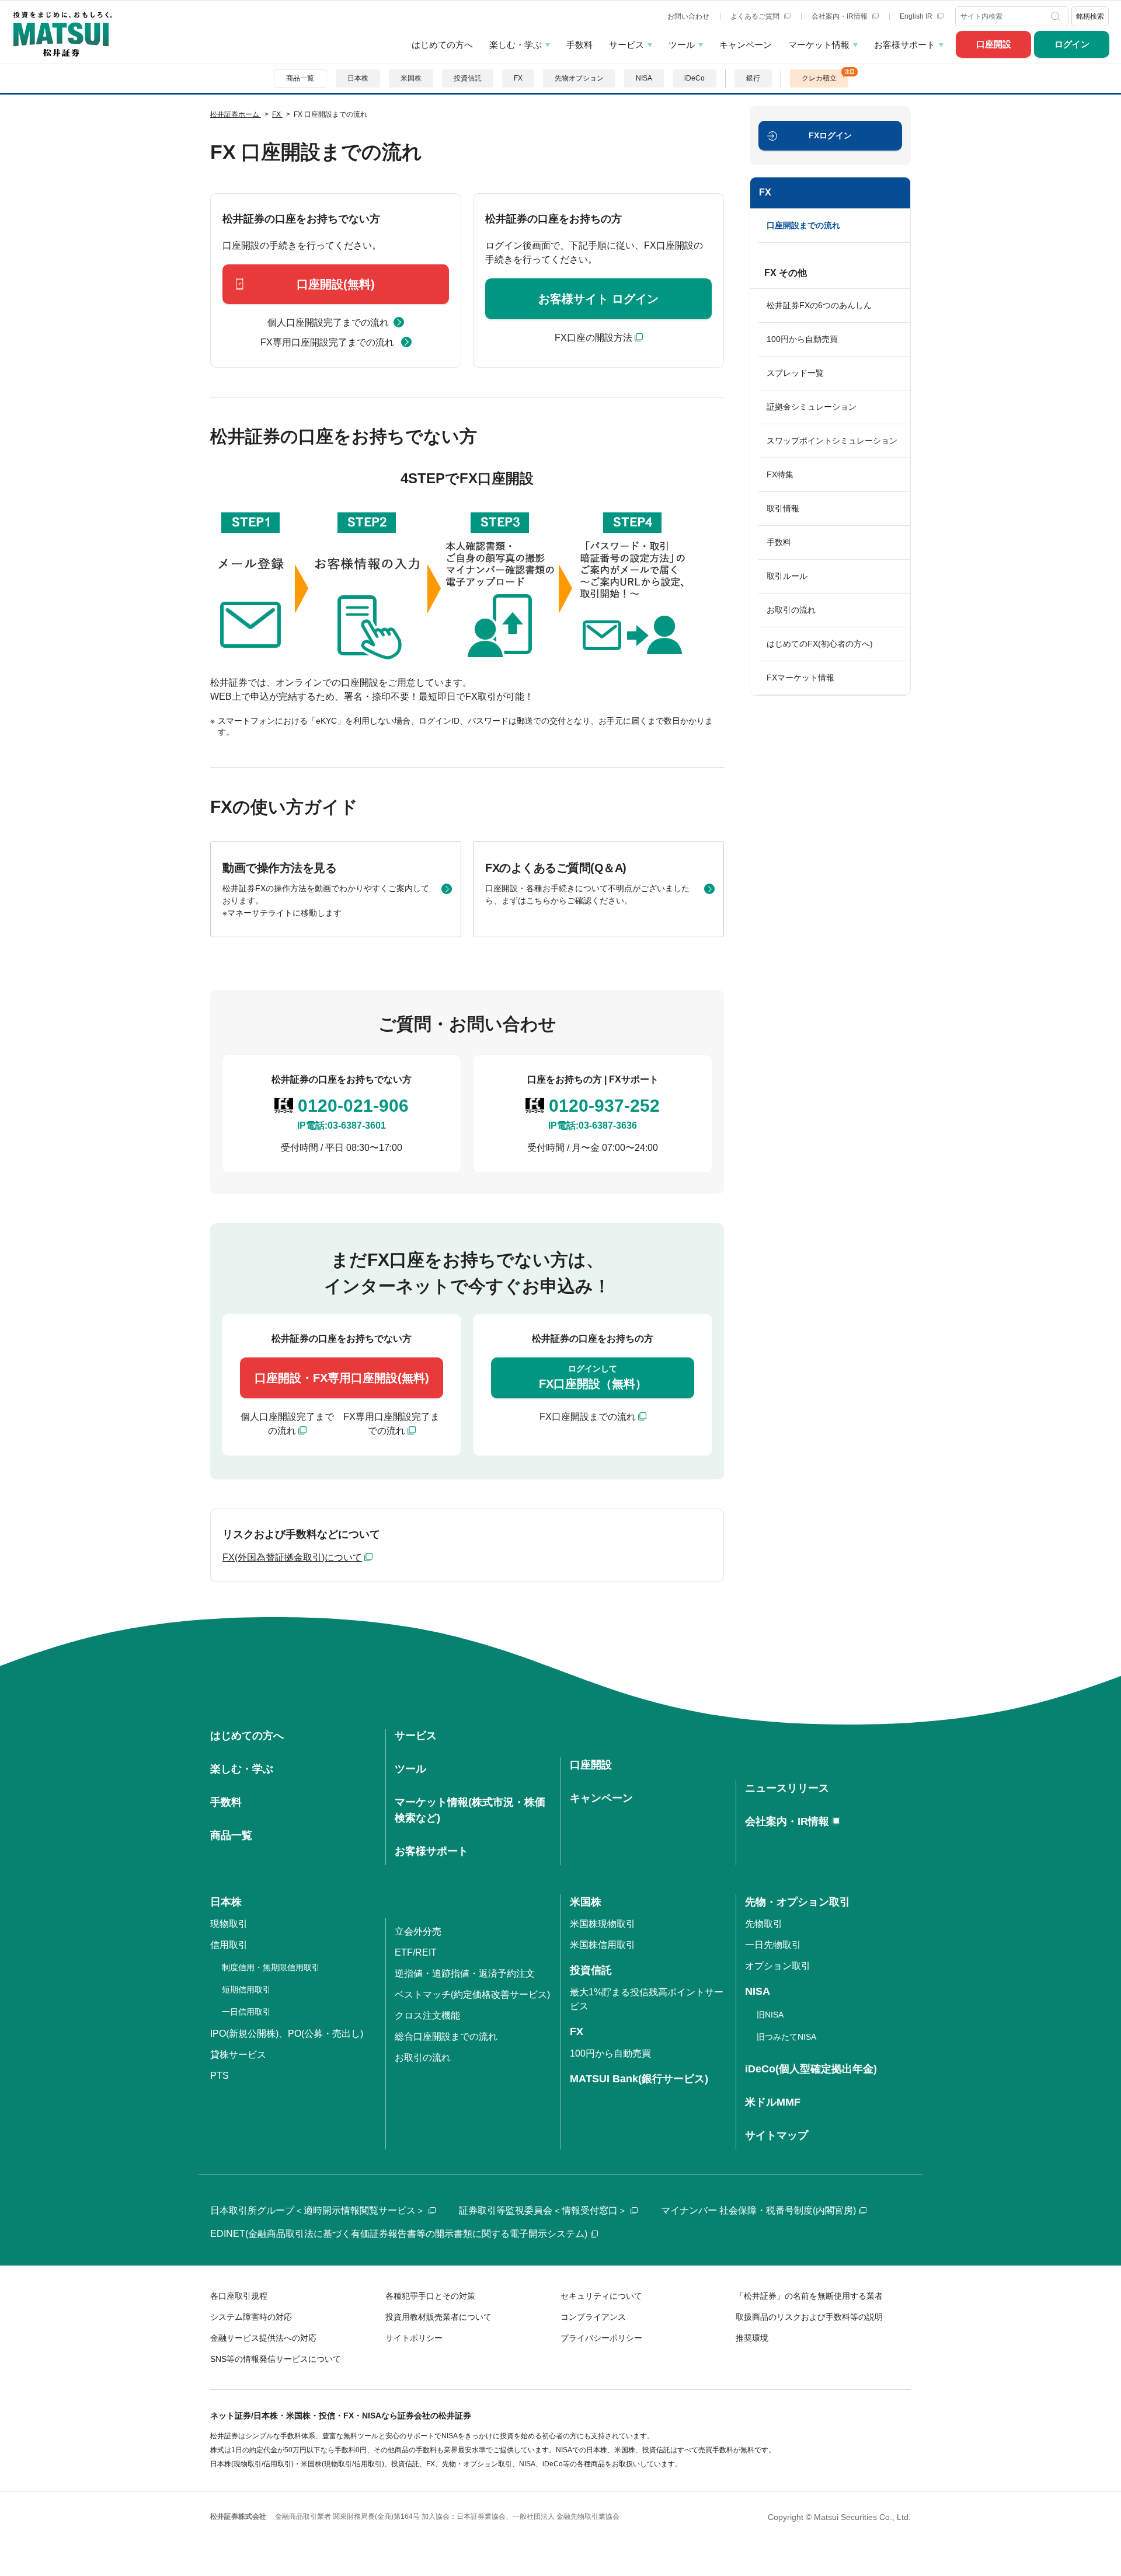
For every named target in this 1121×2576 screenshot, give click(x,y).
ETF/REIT (416, 1952)
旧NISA (770, 2015)
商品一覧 (300, 78)
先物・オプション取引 (798, 1902)
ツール (682, 45)
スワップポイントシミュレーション (832, 441)
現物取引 (229, 1924)
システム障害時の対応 (251, 2317)
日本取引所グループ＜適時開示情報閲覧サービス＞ (318, 2210)
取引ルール (787, 576)
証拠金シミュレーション (812, 407)
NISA (644, 78)
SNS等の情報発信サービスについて (276, 2359)
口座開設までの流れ (803, 225)
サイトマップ (777, 2135)
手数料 (579, 45)
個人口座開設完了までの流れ (328, 322)
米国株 (411, 78)
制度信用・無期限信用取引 (271, 1967)
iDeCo (694, 78)
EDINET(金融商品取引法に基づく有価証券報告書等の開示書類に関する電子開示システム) (399, 2234)
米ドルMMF (773, 2102)
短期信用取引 (246, 1989)
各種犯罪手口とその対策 (430, 2296)
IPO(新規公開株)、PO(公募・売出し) (287, 2034)
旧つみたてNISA (786, 2037)
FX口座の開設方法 (593, 338)
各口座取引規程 (239, 2296)
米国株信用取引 (603, 1945)
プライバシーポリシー (601, 2338)
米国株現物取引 (603, 1924)
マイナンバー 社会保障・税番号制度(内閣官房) (758, 2210)
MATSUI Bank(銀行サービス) (639, 2079)
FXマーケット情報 (800, 678)
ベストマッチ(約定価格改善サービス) (472, 1994)
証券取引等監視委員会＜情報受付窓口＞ (543, 2210)
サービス (626, 45)
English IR (917, 16)
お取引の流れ (791, 610)
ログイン (1072, 44)
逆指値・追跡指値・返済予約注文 (465, 1973)
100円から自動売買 (802, 339)
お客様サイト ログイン (598, 299)
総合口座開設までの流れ (446, 2036)
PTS (220, 2076)
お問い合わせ (688, 16)
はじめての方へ (442, 45)
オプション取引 (778, 1966)
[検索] (1057, 16)
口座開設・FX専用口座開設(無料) (342, 1378)
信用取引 (229, 1945)
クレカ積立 (819, 78)
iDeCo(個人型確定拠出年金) (811, 2069)
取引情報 (783, 508)
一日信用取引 (246, 2012)
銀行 (753, 78)
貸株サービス (238, 2055)
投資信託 (468, 78)
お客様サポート (905, 45)
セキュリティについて (601, 2296)
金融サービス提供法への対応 (263, 2338)
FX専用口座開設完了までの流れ (328, 342)
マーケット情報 (819, 45)
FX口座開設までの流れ (588, 1417)
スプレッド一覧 (795, 373)
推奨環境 (752, 2338)
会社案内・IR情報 (840, 16)
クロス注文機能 (427, 2015)
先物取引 (764, 1924)
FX (518, 78)
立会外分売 (418, 1931)
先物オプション (579, 78)
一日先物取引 (773, 1945)
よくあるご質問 (756, 16)
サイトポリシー (414, 2338)
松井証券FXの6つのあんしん (819, 305)
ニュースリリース (787, 1788)
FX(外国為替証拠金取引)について (292, 1557)
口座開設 (994, 44)
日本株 (358, 78)
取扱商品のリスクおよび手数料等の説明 (809, 2317)
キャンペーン (746, 45)
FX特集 (780, 474)
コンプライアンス (593, 2317)
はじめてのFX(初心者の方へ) (820, 644)
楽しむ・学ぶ (516, 45)
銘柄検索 (1090, 16)
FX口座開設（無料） (593, 1377)
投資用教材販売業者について (438, 2317)
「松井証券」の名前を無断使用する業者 (809, 2296)
